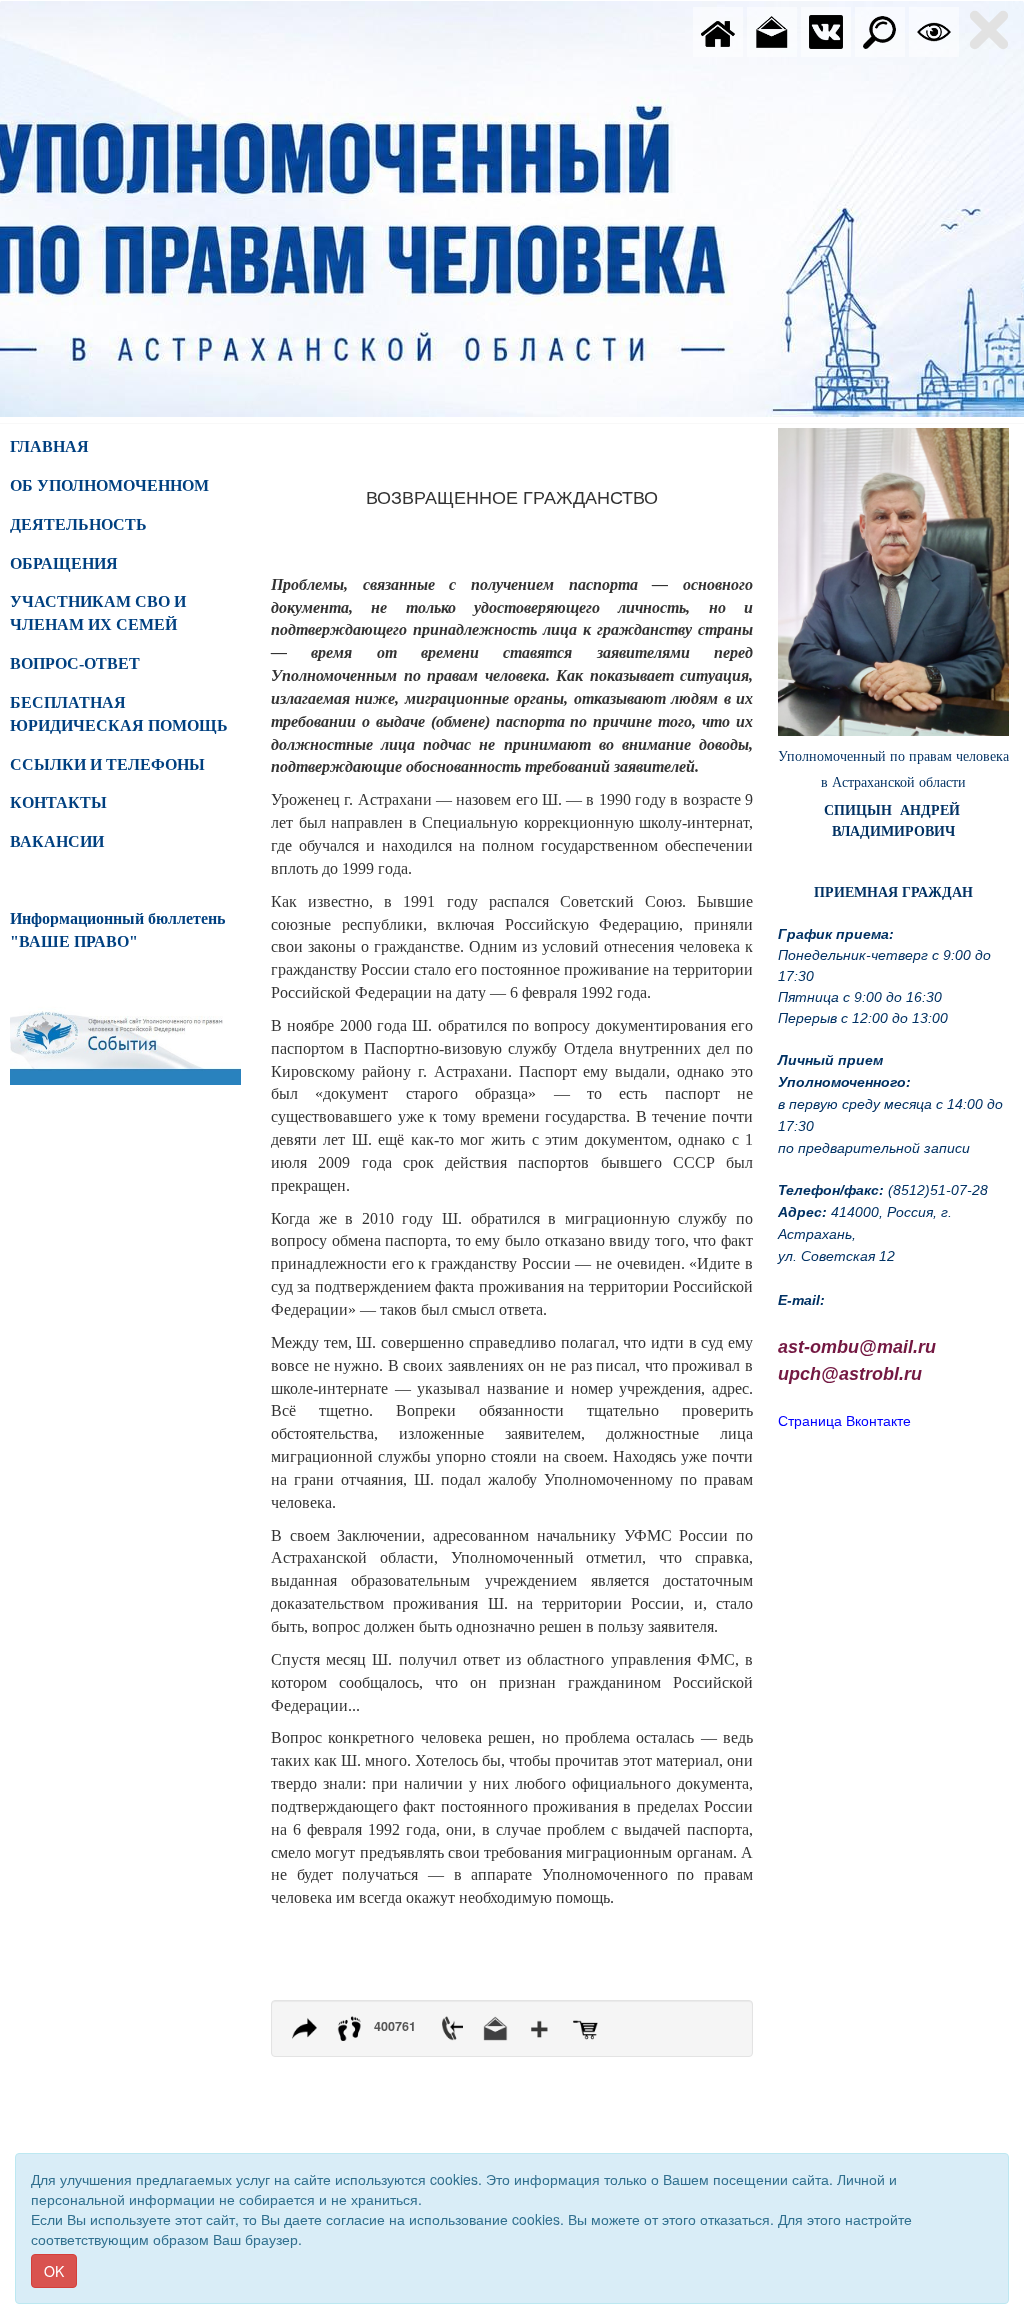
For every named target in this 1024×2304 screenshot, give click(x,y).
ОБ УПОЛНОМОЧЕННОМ (109, 485)
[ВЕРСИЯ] (934, 30)
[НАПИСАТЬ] (772, 30)
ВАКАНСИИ (57, 841)
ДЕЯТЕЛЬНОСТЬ (78, 524)
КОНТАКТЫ (58, 802)
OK (54, 2271)
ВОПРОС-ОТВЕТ (75, 663)
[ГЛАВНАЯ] (718, 30)
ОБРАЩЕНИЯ (64, 563)
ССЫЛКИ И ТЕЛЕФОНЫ (107, 764)
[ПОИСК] (880, 30)
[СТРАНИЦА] (826, 30)
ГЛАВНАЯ (49, 446)
